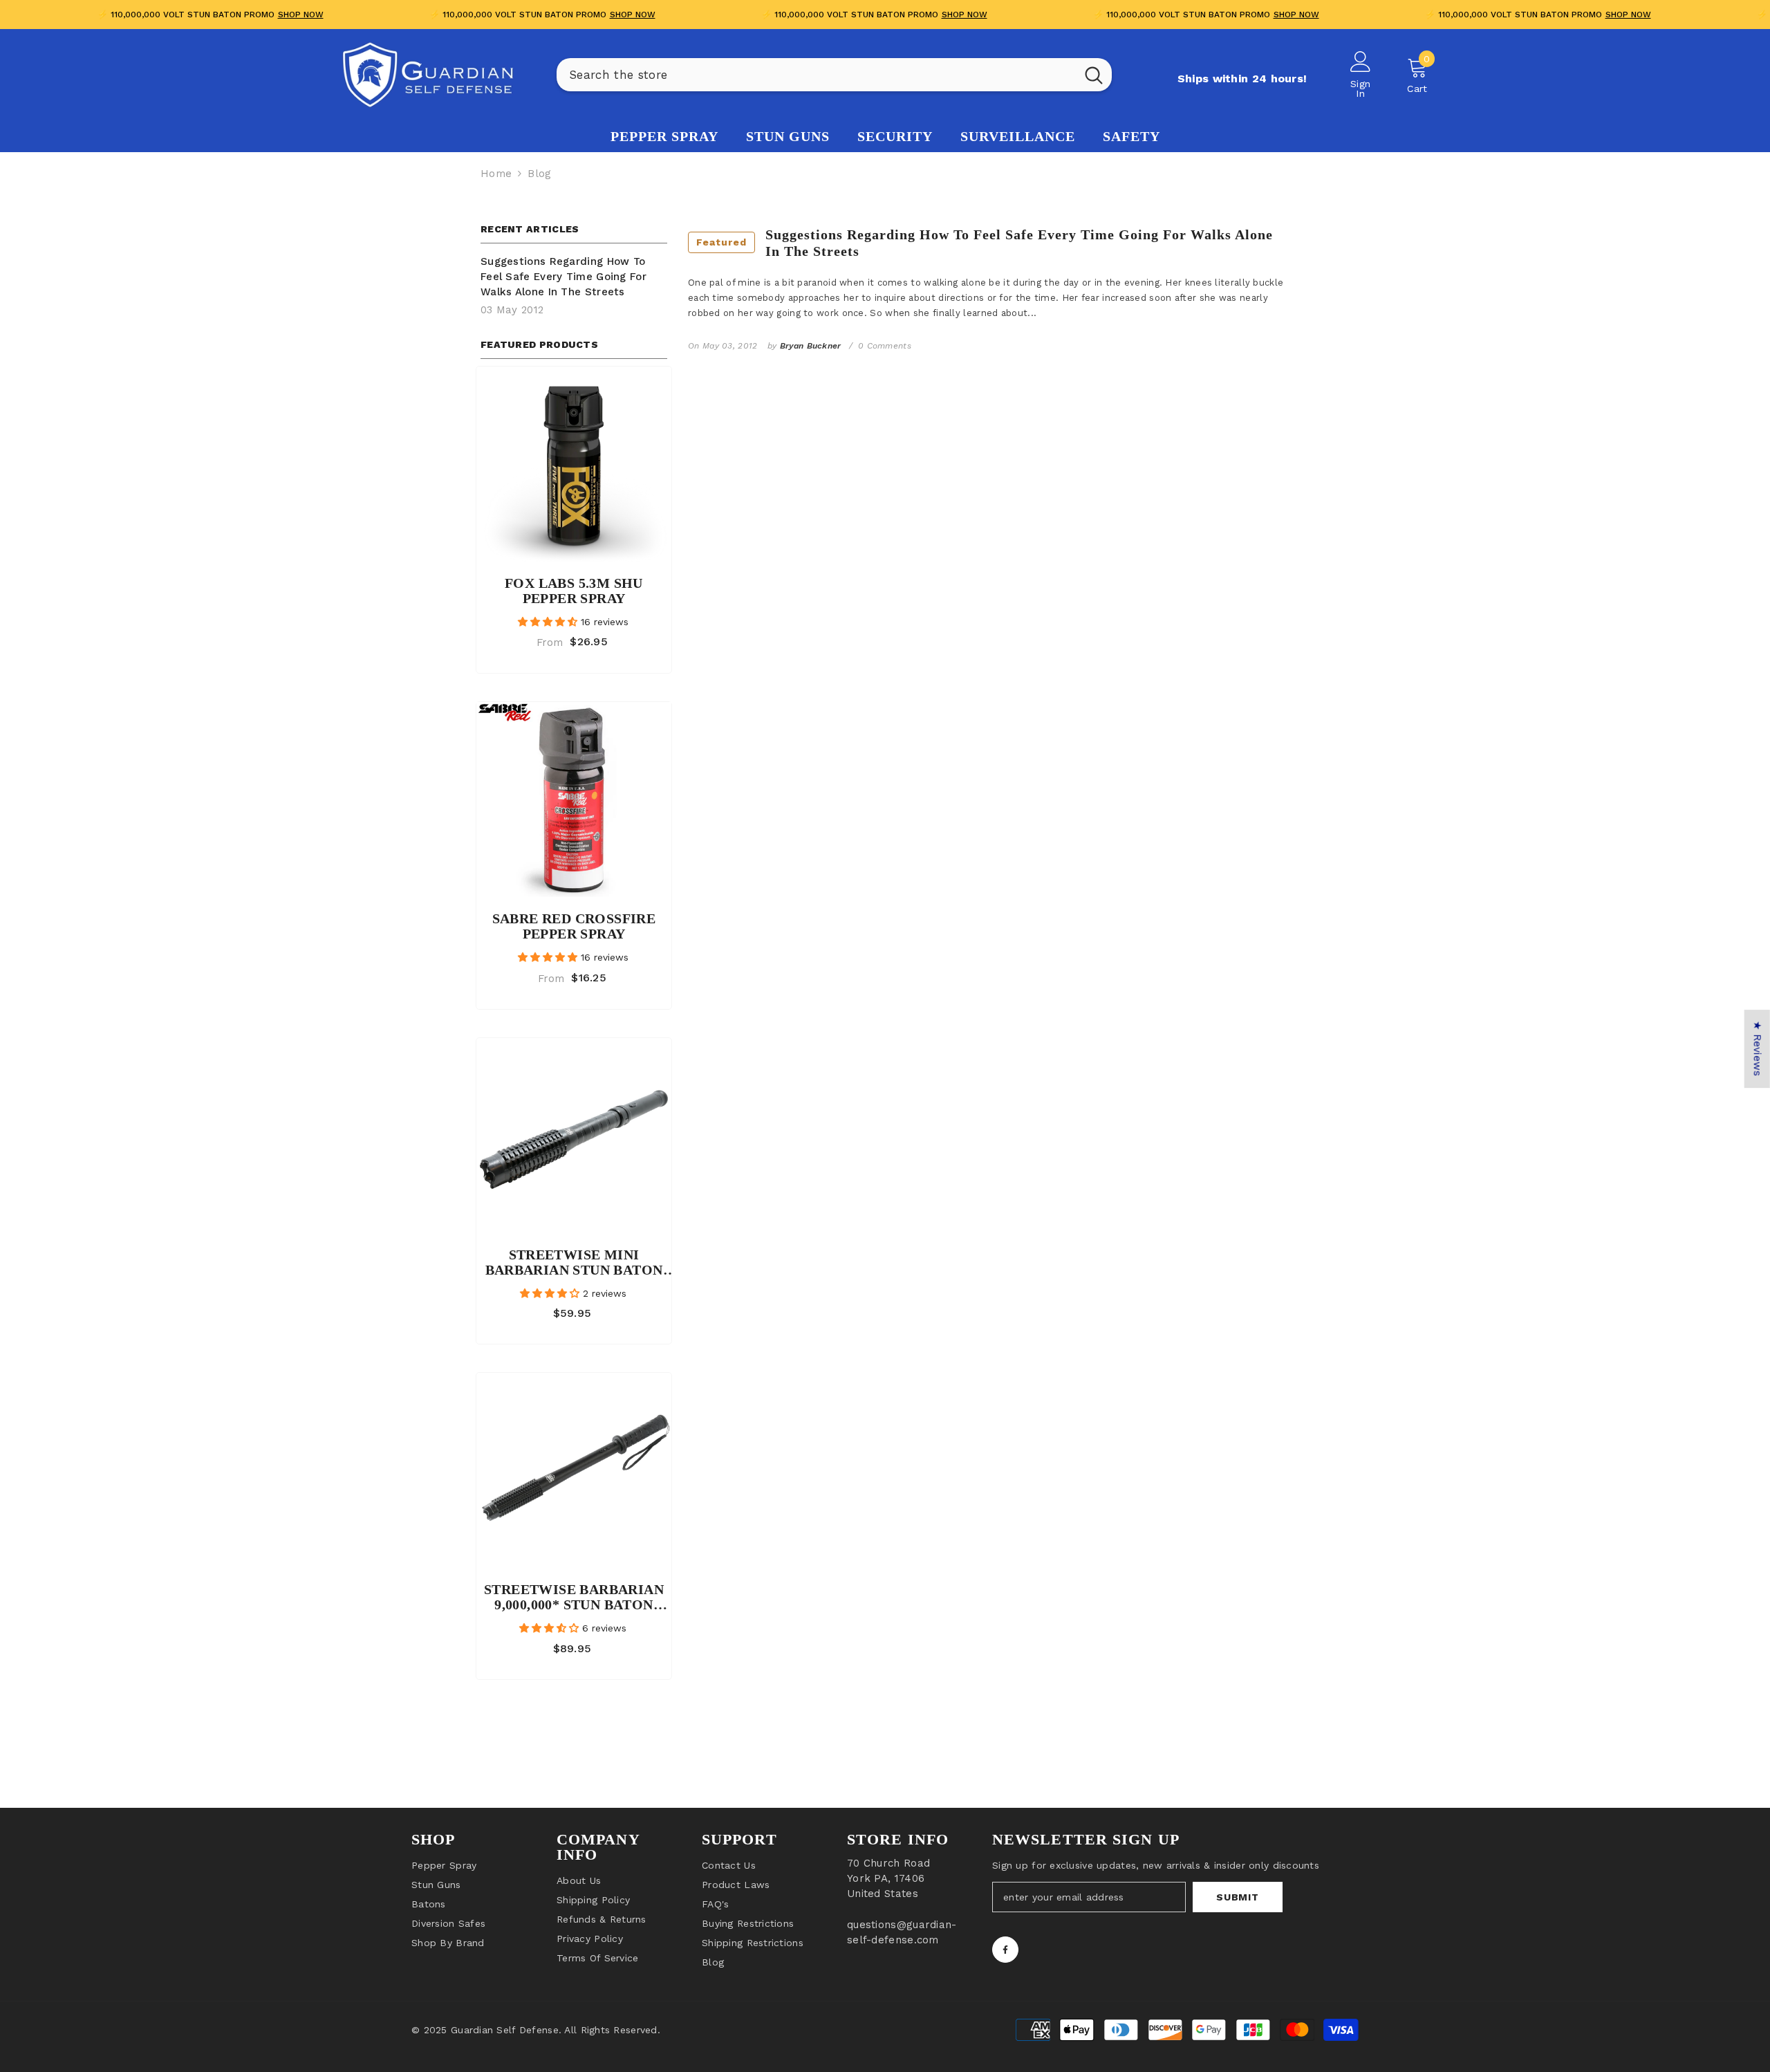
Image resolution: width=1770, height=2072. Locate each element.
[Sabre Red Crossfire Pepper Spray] (574, 799)
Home (496, 174)
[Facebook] (1005, 1950)
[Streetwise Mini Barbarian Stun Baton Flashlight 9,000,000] (574, 1136)
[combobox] (816, 75)
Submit (1237, 1897)
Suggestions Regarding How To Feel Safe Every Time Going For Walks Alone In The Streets (985, 243)
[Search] (834, 75)
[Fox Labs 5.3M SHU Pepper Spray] (574, 464)
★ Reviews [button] (1758, 1049)
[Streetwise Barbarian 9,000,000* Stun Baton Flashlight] (574, 1470)
